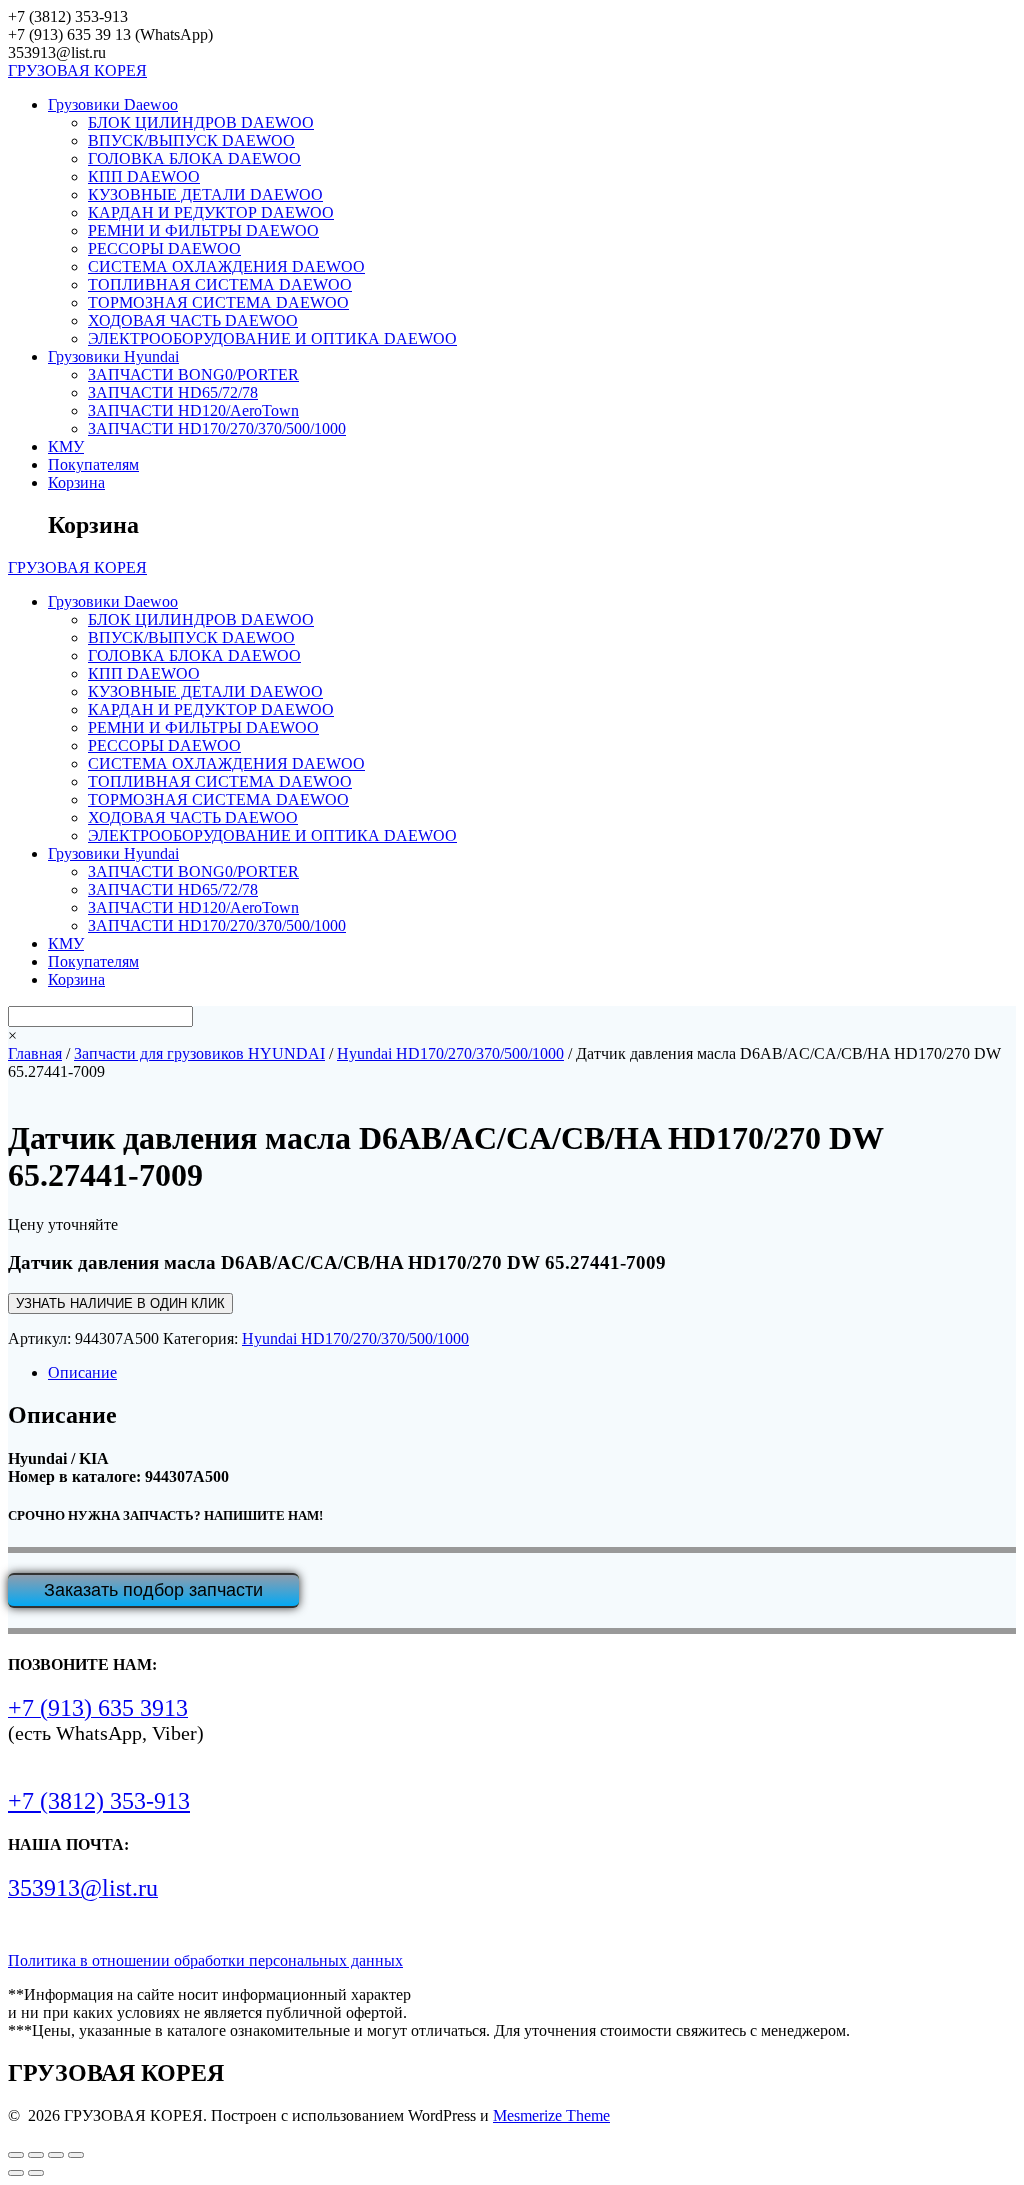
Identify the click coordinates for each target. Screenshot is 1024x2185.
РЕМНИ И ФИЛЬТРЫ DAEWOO (203, 230)
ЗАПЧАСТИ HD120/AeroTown (193, 410)
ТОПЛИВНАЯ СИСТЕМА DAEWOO (220, 284)
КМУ (66, 446)
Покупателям (93, 464)
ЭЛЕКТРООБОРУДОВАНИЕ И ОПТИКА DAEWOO (272, 338)
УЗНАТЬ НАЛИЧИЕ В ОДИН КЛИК (120, 1303)
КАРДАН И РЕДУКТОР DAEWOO (211, 212)
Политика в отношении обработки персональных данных (205, 1960)
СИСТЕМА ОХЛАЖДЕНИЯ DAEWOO (226, 266)
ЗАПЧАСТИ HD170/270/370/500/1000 (217, 428)
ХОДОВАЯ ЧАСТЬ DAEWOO (193, 320)
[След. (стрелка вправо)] (36, 2173)
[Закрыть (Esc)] (76, 2155)
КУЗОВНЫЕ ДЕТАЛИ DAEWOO (205, 194)
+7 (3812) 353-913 (99, 1801)
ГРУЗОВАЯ (77, 70)
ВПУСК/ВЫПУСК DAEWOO (191, 140)
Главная (35, 1053)
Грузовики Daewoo (113, 104)
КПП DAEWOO (144, 176)
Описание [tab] (82, 1372)
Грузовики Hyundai (113, 356)
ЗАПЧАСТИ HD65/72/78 (173, 392)
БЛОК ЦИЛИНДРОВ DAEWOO (201, 122)
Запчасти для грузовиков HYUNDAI (199, 1053)
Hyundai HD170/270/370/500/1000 (450, 1053)
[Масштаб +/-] (16, 2155)
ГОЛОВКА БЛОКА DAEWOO (194, 158)
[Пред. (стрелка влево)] (16, 2173)
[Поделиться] (56, 2155)
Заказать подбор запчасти (153, 1590)
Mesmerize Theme (551, 2115)
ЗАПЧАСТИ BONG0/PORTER (193, 374)
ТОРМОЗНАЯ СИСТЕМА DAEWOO (218, 302)
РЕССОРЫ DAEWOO (164, 248)
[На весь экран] (36, 2155)
